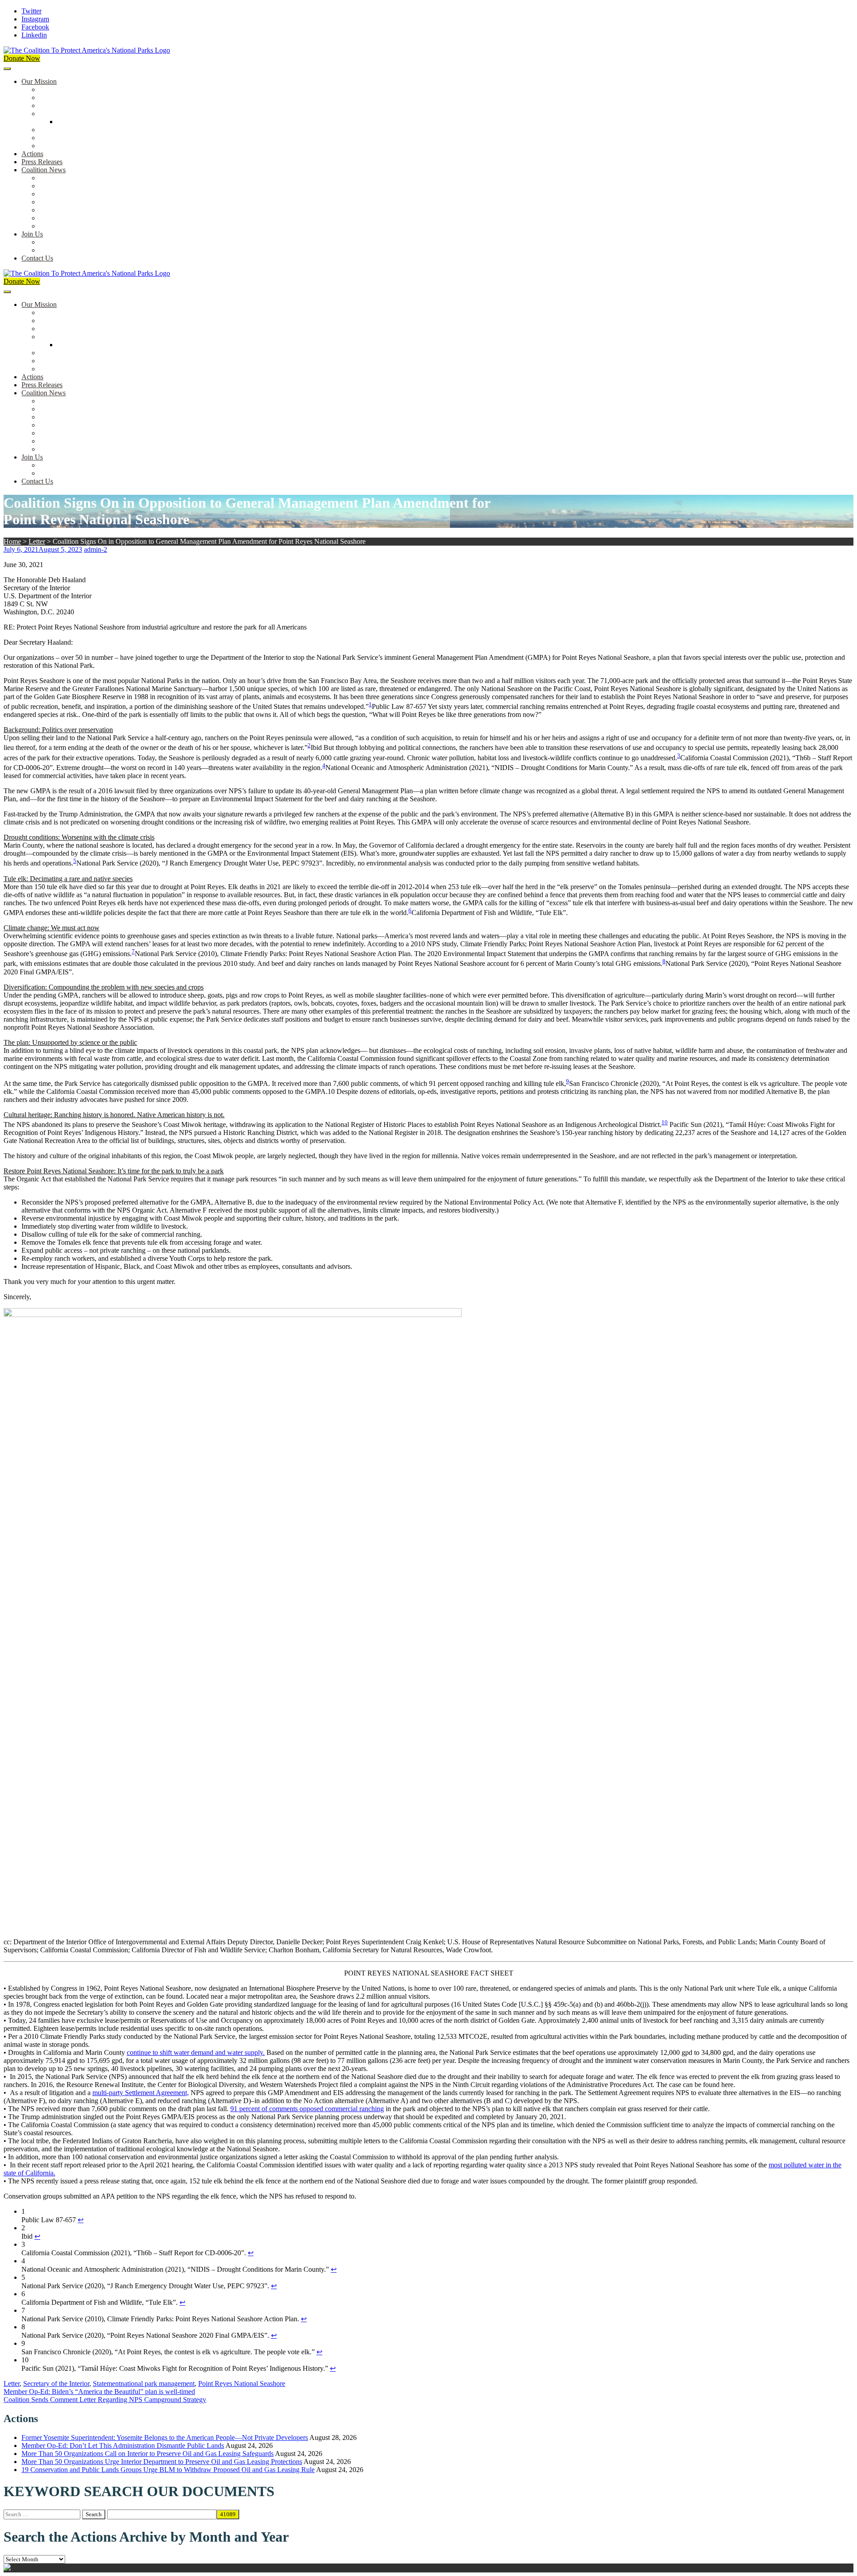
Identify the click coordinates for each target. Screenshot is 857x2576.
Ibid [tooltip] (316, 748)
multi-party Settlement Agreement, (141, 2093)
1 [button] (370, 704)
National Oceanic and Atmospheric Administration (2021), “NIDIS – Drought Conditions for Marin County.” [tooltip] (479, 768)
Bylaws (50, 130)
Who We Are (58, 97)
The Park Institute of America (81, 218)
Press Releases (42, 162)
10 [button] (665, 1122)
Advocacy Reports (66, 194)
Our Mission (39, 81)
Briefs (48, 178)
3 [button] (679, 756)
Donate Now (22, 58)
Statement (107, 2383)
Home (12, 541)
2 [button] (309, 745)
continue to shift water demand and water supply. (196, 2052)
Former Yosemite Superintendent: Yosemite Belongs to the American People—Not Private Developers (165, 2437)
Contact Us (37, 258)
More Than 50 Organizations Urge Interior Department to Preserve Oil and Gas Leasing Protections (162, 2462)
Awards (50, 146)
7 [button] (133, 951)
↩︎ (81, 2220)
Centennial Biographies (90, 122)
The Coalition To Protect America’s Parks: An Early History (124, 114)
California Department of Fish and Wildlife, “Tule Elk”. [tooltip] (490, 913)
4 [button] (324, 765)
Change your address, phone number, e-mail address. (114, 250)
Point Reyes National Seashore (242, 2383)
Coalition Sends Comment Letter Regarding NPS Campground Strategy (105, 2400)
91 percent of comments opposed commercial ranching (307, 2109)
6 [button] (410, 910)
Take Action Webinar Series (79, 202)
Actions (32, 154)
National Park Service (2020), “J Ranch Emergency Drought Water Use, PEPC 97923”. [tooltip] (200, 863)
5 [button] (75, 861)
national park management (158, 2383)
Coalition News (44, 170)
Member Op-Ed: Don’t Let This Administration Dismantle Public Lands (123, 2446)
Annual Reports (62, 186)
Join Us (32, 234)
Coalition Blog (60, 210)
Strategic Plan (59, 138)
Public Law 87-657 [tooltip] (399, 706)
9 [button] (568, 1081)
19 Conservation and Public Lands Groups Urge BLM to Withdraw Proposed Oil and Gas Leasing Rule (168, 2470)
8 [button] (664, 961)
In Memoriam (58, 226)
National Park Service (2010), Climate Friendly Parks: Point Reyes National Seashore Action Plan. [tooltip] (274, 954)
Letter (37, 541)
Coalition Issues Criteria (73, 106)
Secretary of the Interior (56, 2383)
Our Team (54, 89)
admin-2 (96, 549)
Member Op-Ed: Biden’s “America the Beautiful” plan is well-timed (99, 2392)
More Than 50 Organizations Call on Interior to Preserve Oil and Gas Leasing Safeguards (148, 2454)
